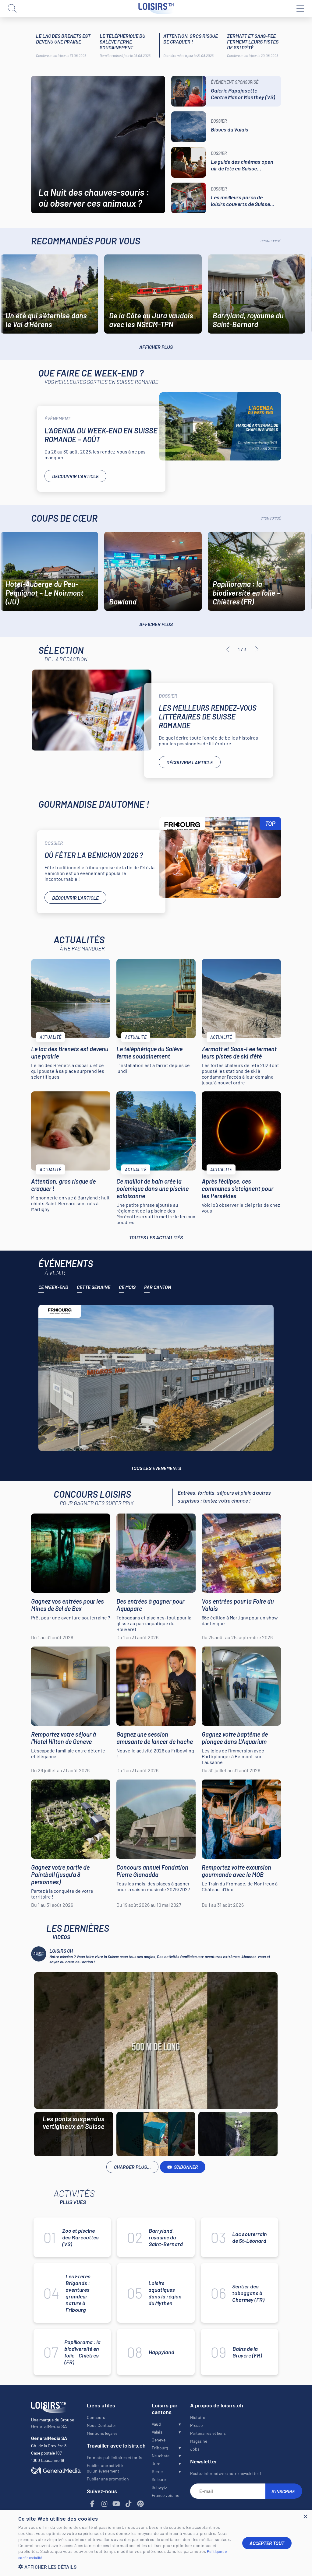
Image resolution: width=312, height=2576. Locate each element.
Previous (228, 649)
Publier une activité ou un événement (105, 2468)
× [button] (305, 2517)
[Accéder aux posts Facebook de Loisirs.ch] (92, 2504)
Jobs (195, 2449)
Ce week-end (53, 1287)
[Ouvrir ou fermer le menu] (300, 9)
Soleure (159, 2479)
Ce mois (127, 1287)
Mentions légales (102, 2433)
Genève (159, 2440)
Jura (156, 2464)
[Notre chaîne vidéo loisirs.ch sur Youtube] (116, 2504)
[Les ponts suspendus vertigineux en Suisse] (156, 2041)
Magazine (199, 2441)
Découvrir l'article (75, 476)
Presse (196, 2425)
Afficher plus (156, 347)
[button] (126, 2567)
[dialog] (156, 2543)
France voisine (165, 2495)
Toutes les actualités (156, 1237)
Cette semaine (94, 1287)
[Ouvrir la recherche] (12, 9)
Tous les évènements (156, 1468)
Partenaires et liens (208, 2433)
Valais (157, 2432)
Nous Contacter (101, 2425)
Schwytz (159, 2487)
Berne (157, 2471)
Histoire (198, 2417)
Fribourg (160, 2448)
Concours (96, 2417)
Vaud (156, 2424)
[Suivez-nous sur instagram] (104, 2504)
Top (270, 824)
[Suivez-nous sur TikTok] (128, 2504)
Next (257, 649)
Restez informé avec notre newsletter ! (226, 2473)
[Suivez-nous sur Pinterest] (140, 2504)
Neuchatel (161, 2456)
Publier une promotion (108, 2479)
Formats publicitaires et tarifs (115, 2457)
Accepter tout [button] (267, 2543)
